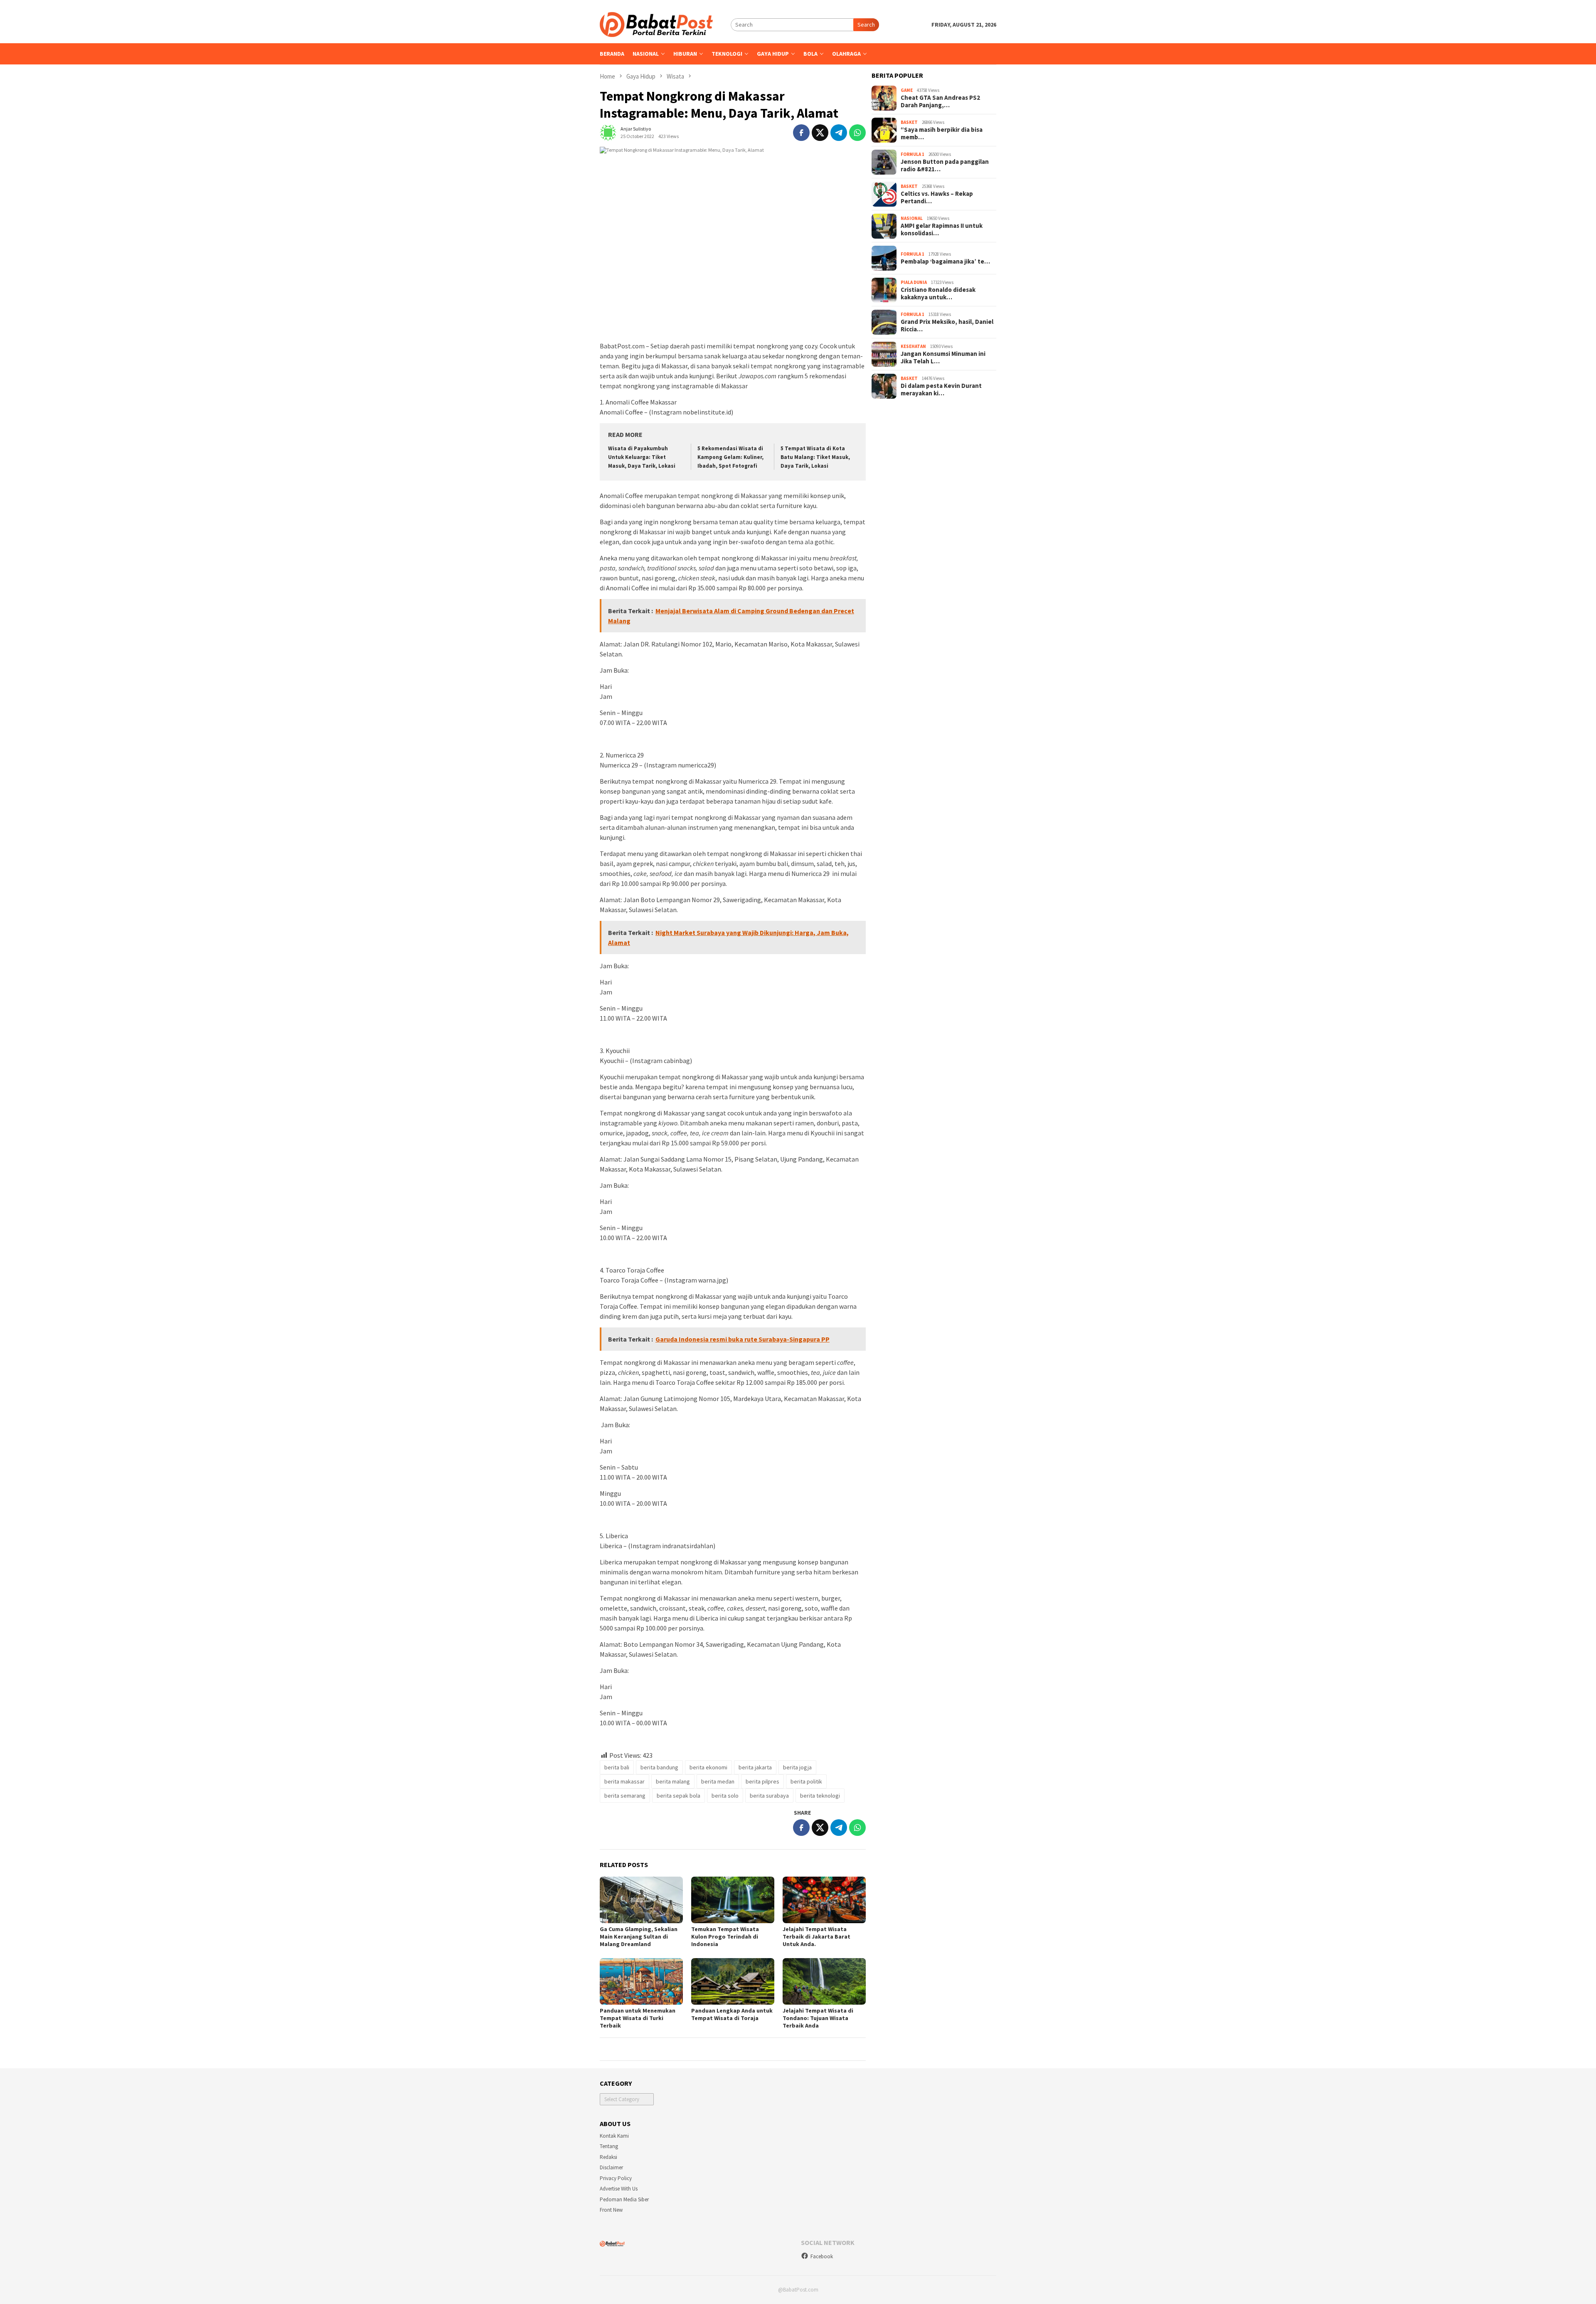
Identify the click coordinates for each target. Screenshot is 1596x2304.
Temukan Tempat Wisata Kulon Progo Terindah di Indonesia (725, 1936)
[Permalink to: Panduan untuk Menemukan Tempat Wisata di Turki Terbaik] (641, 1981)
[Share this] (801, 133)
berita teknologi (820, 1796)
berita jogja (797, 1767)
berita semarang (625, 1796)
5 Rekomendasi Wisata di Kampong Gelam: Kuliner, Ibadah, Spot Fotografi (730, 457)
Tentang (609, 2146)
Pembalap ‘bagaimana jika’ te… (945, 261)
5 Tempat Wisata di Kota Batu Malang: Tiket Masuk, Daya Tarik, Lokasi (815, 457)
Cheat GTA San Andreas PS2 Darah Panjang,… (940, 101)
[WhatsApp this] (857, 133)
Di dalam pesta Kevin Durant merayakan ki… (941, 390)
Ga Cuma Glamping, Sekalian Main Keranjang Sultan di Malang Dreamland (639, 1936)
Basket (909, 122)
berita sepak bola (679, 1796)
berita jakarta (755, 1767)
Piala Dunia (914, 282)
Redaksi (608, 2157)
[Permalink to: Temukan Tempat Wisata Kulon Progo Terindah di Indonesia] (733, 1900)
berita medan (718, 1781)
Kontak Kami (614, 2136)
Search (866, 25)
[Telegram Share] (839, 133)
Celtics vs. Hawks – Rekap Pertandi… (937, 197)
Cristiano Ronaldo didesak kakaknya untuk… (938, 294)
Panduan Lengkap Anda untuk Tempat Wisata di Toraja (732, 2014)
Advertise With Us (619, 2189)
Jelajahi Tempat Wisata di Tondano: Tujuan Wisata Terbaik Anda (818, 2018)
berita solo (725, 1796)
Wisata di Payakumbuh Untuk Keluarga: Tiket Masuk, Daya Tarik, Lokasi (642, 457)
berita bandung (659, 1767)
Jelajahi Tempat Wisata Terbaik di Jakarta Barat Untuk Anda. (816, 1936)
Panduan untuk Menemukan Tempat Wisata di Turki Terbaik (638, 2018)
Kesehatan (913, 346)
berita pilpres (762, 1781)
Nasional (912, 218)
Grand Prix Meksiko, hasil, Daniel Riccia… (947, 326)
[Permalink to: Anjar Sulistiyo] (608, 132)
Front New (611, 2210)
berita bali (617, 1767)
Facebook (822, 2256)
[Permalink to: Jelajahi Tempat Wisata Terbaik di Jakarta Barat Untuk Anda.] (824, 1900)
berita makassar (624, 1781)
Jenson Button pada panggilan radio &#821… (945, 165)
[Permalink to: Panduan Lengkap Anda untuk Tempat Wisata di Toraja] (733, 1981)
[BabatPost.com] (656, 24)
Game (907, 90)
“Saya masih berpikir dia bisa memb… (942, 133)
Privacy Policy (616, 2178)
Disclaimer (611, 2167)
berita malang (673, 1781)
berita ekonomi (708, 1767)
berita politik (806, 1781)
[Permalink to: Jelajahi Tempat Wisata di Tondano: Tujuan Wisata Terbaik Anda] (824, 1981)
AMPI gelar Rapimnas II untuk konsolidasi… (942, 229)
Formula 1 (913, 154)
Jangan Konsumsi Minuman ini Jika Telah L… (943, 358)
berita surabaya (769, 1796)
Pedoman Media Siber (624, 2199)
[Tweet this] (820, 133)
